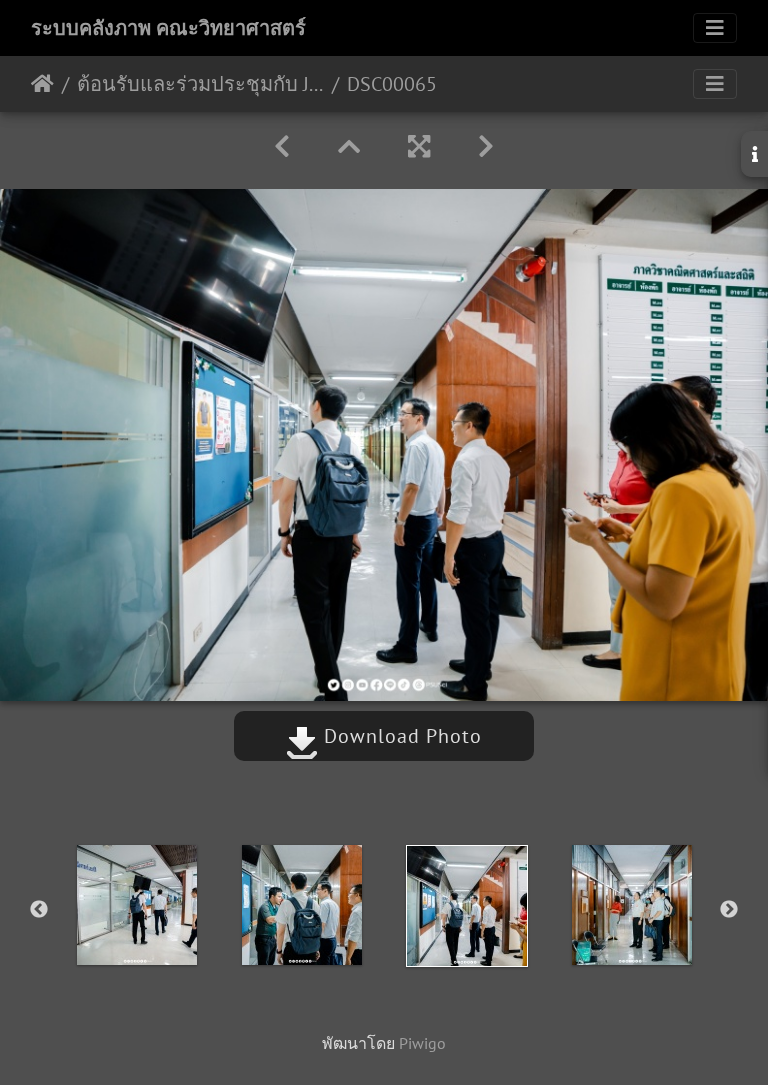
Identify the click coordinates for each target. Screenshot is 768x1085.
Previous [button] (39, 910)
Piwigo (422, 1043)
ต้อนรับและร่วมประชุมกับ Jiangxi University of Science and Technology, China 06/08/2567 (200, 84)
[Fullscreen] (419, 146)
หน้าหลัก (42, 84)
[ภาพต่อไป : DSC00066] (486, 146)
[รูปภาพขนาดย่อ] (349, 146)
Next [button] (729, 910)
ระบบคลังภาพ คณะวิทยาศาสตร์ (168, 28)
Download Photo (400, 736)
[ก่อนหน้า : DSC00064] (282, 146)
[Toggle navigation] (715, 28)
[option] (136, 905)
